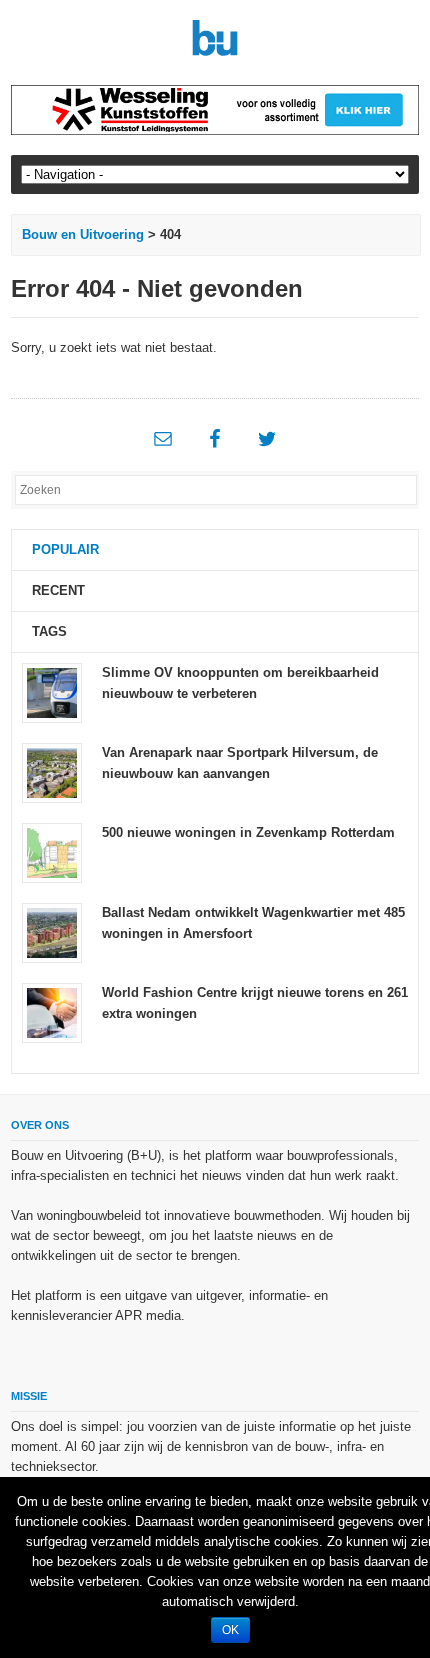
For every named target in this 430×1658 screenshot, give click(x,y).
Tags (49, 631)
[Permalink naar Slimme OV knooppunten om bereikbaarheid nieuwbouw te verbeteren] (52, 692)
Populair (65, 549)
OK (230, 1630)
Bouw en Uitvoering (83, 234)
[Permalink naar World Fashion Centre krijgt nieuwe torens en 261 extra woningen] (52, 1012)
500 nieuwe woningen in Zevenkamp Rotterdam (248, 832)
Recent (58, 590)
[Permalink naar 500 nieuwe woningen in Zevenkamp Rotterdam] (52, 852)
